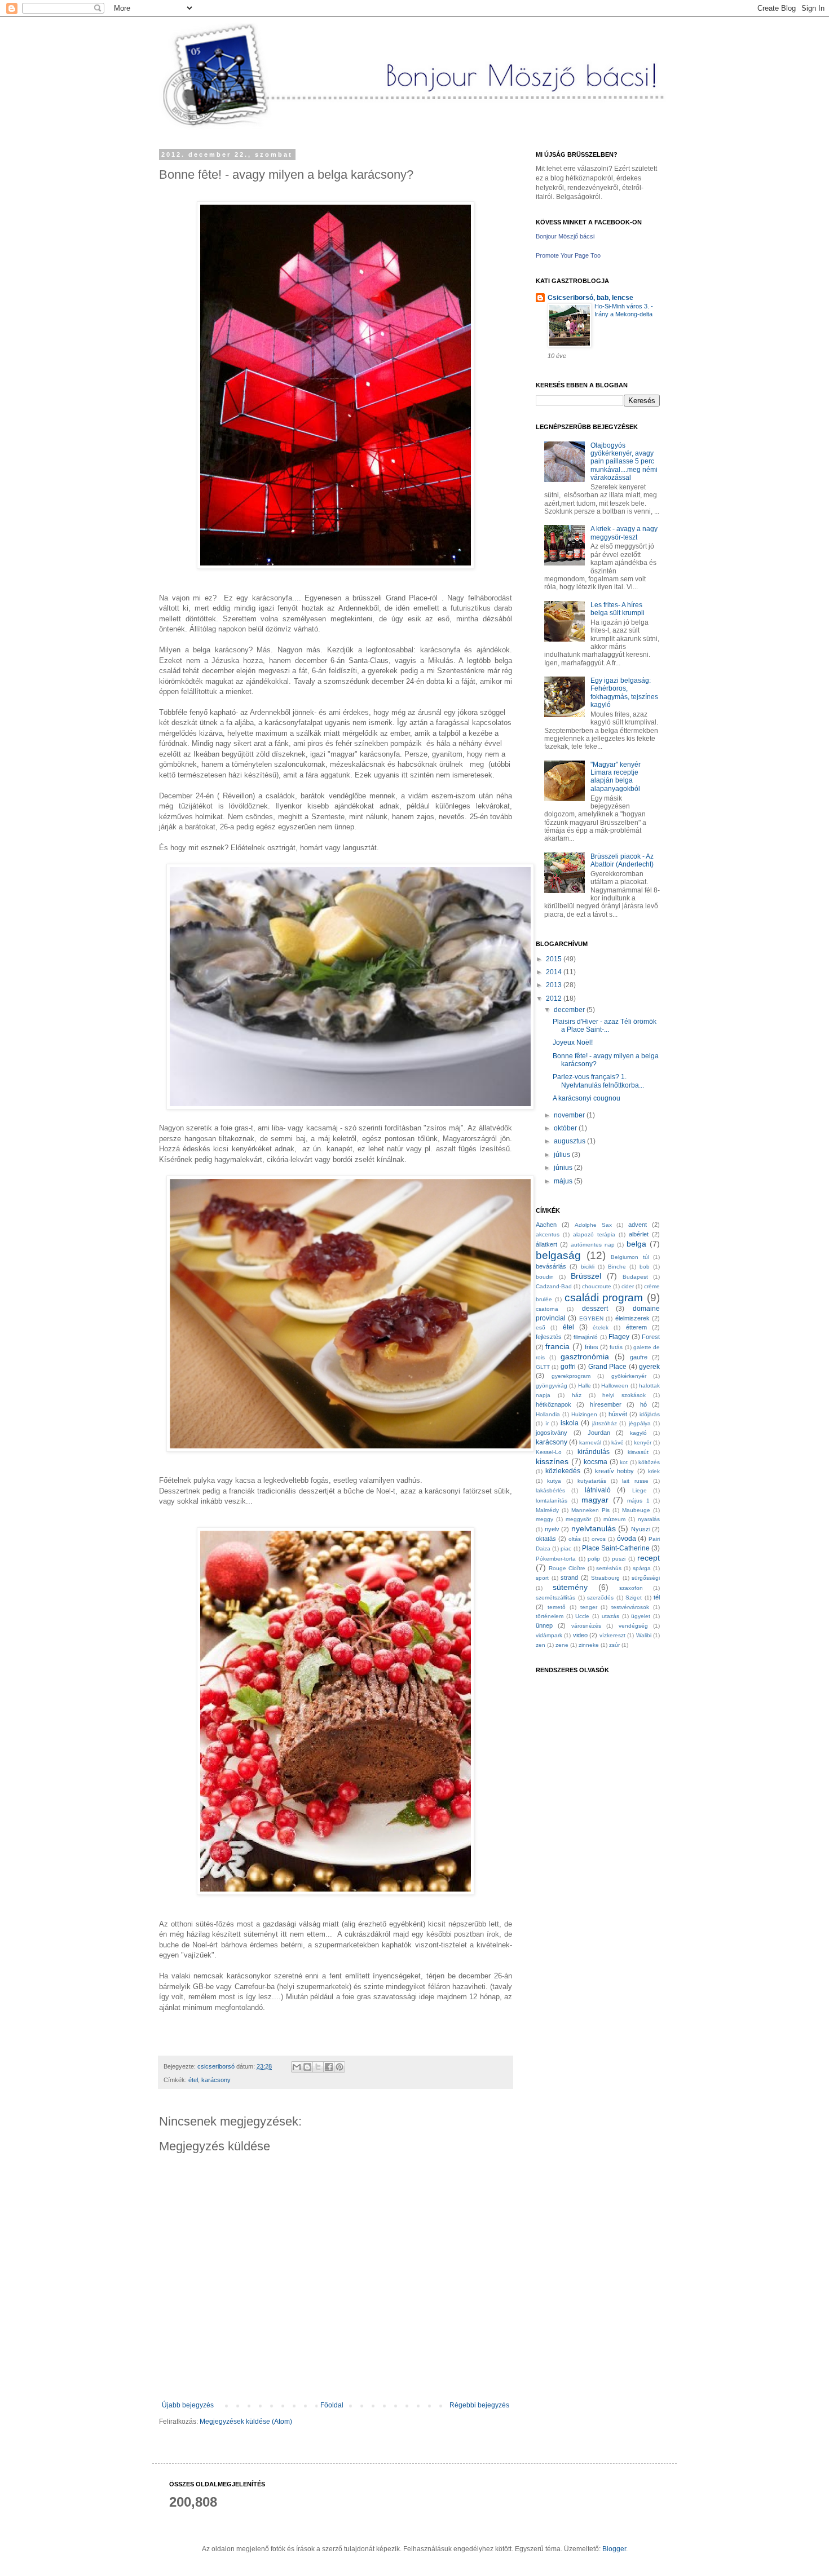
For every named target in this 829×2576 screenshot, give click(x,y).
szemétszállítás (555, 1598)
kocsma (596, 1462)
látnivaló (598, 1490)
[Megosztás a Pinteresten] (339, 2067)
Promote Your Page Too (568, 255)
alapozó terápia (594, 1234)
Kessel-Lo (549, 1452)
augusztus (570, 1141)
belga (636, 1244)
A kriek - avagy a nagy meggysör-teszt (624, 533)
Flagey (619, 1337)
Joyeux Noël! (573, 1042)
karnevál (590, 1442)
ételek (601, 1327)
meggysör (578, 1519)
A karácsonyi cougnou (587, 1098)
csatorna (547, 1309)
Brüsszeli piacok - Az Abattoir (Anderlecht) (622, 860)
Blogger (614, 2549)
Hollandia (548, 1414)
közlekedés (563, 1471)
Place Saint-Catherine (616, 1548)
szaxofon (631, 1588)
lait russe (635, 1481)
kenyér (643, 1442)
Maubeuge (636, 1510)
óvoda (627, 1539)
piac (566, 1548)
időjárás (650, 1414)
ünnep (544, 1625)
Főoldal (332, 2405)
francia (557, 1346)
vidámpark (549, 1635)
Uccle (582, 1616)
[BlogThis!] (307, 2067)
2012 (555, 998)
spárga (642, 1568)
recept (649, 1558)
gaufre (639, 1357)
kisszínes (552, 1461)
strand (569, 1578)
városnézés (586, 1626)
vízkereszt (612, 1635)
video (580, 1635)
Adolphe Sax (593, 1225)
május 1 (638, 1501)
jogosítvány (552, 1433)
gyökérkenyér (629, 1376)
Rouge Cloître (567, 1568)
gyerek (649, 1367)
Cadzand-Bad (554, 1286)
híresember (606, 1404)
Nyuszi (641, 1529)
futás (616, 1347)
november (570, 1115)
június (564, 1168)
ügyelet (641, 1616)
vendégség (633, 1626)
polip (594, 1559)
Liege (640, 1490)
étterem (636, 1327)
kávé (618, 1442)
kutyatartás (592, 1481)
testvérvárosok (630, 1607)
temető (557, 1607)
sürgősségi (646, 1578)
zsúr (614, 1645)
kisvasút (638, 1452)
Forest (651, 1337)
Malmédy (547, 1510)
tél (657, 1597)
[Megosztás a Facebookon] (329, 2067)
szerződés (600, 1598)
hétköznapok (554, 1404)
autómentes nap (593, 1245)
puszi (619, 1559)
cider (628, 1286)
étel (193, 2080)
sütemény (570, 1587)
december (570, 1010)
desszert (595, 1309)
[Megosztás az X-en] (318, 2067)
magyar (595, 1500)
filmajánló (586, 1337)
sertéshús (609, 1568)
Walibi (644, 1635)
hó (643, 1404)
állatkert (546, 1244)
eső (541, 1327)
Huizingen (584, 1414)
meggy (544, 1519)
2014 (555, 972)
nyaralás (649, 1519)
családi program (604, 1298)
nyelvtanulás (594, 1528)
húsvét (618, 1414)
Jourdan (599, 1433)
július (563, 1155)
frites (592, 1347)
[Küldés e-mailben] (297, 2067)
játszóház (605, 1423)
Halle (585, 1386)
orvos (599, 1539)
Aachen (546, 1225)
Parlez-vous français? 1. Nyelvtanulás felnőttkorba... (598, 1081)
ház (577, 1395)
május (564, 1181)
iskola (570, 1423)
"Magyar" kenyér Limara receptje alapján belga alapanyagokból (616, 777)
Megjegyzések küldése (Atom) (246, 2422)
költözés (649, 1462)
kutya (554, 1481)
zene (562, 1645)
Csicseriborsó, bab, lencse (590, 298)
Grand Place (607, 1367)
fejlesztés (549, 1337)
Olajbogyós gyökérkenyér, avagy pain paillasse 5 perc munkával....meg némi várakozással (624, 462)
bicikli (588, 1267)
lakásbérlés (550, 1490)
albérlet (639, 1234)
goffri (568, 1367)
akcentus (548, 1234)
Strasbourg (605, 1578)
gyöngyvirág (552, 1386)
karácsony (216, 2080)
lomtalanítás (552, 1501)
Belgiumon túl (630, 1257)
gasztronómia (585, 1357)
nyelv (552, 1529)
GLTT (543, 1367)
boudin (545, 1277)
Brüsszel (586, 1276)
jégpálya (640, 1423)
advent (638, 1225)
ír (547, 1423)
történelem (550, 1616)
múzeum (614, 1519)
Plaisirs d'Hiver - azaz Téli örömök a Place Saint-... (605, 1026)
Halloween (615, 1386)
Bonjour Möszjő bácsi (565, 236)
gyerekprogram (571, 1376)
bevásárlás (551, 1266)
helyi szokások (624, 1395)
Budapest (635, 1277)
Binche (617, 1267)
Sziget (634, 1598)
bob (645, 1267)
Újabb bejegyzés (188, 2405)
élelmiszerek (632, 1318)
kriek (654, 1471)
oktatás (546, 1539)
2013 (555, 985)
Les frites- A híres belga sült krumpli (618, 609)
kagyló (638, 1433)
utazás (610, 1616)
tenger (589, 1607)
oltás (575, 1539)
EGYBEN (591, 1318)
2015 (555, 959)
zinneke (589, 1645)
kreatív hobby (614, 1471)
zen (541, 1645)
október (566, 1128)
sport (542, 1578)
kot (624, 1462)
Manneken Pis (590, 1510)
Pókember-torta (556, 1559)
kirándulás (594, 1452)
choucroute (597, 1286)
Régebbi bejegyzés (479, 2405)
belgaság (558, 1255)
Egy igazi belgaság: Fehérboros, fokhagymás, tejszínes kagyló (624, 693)
